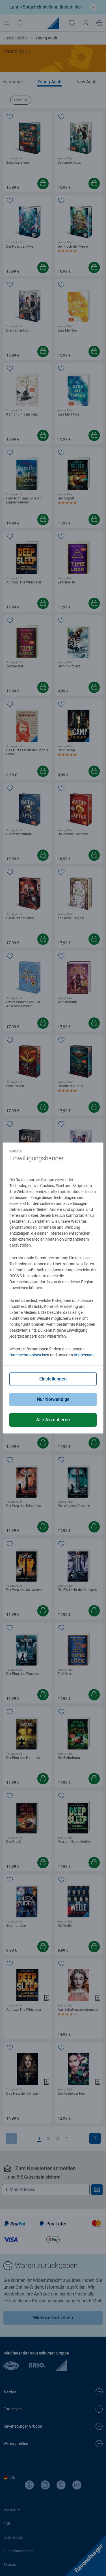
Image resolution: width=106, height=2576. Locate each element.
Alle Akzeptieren (53, 1420)
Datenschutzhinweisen (29, 1355)
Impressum (84, 1355)
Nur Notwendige (53, 1399)
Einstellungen (53, 1379)
